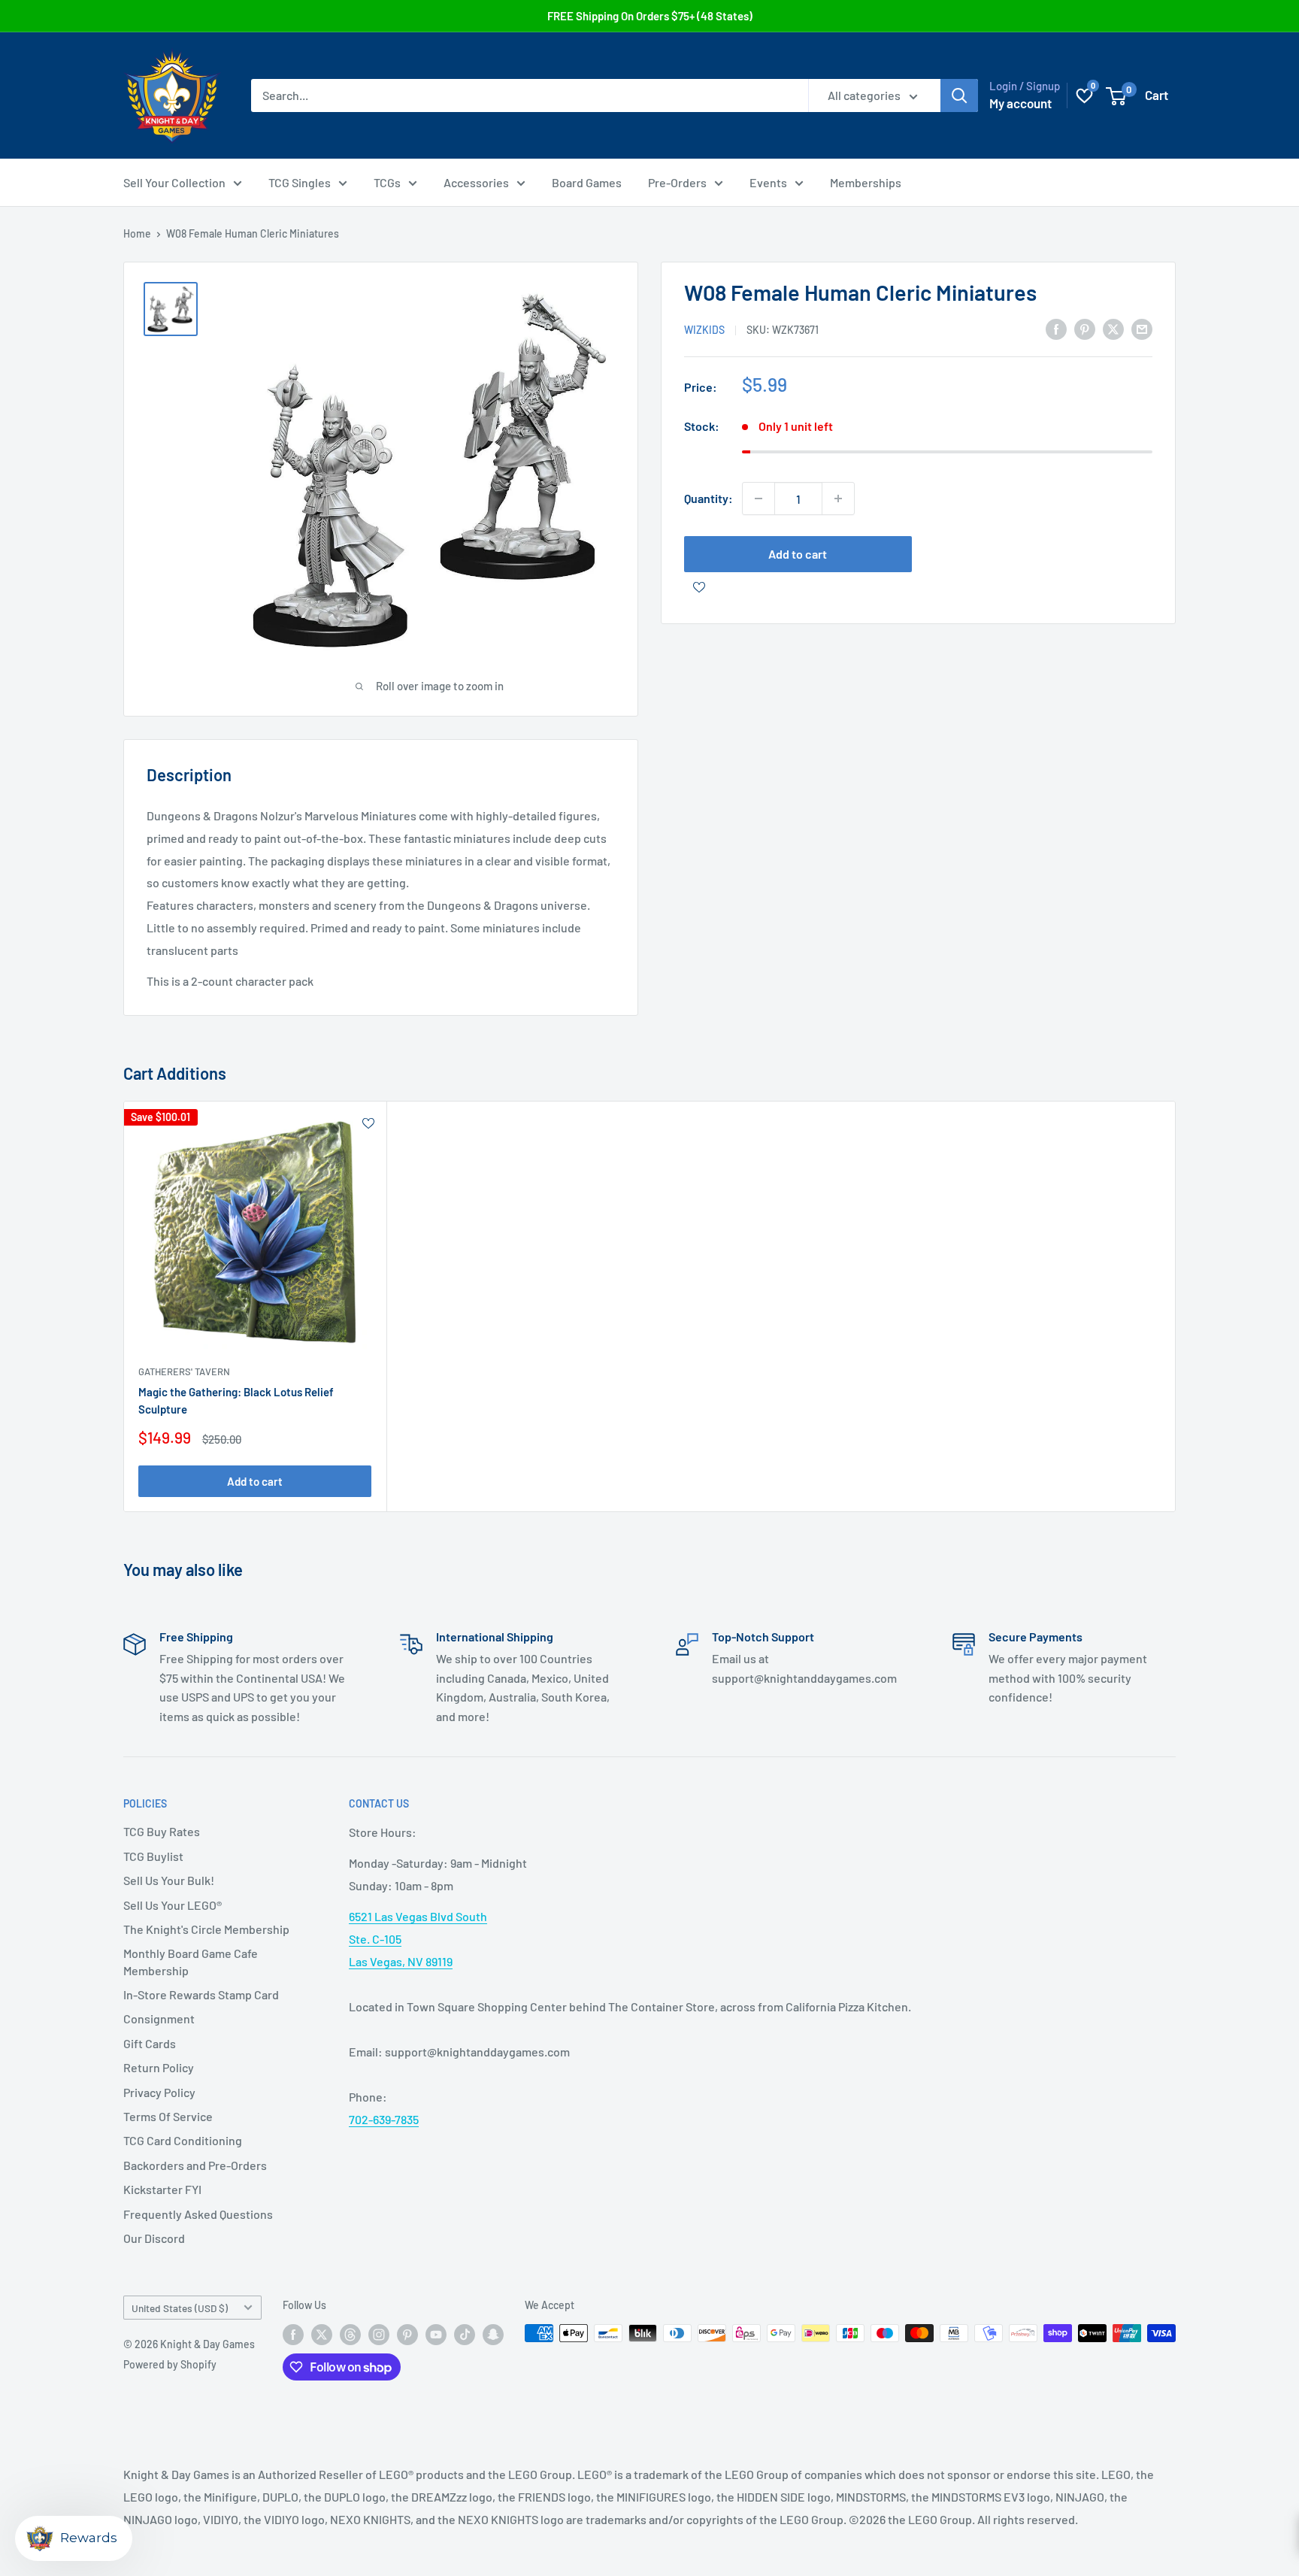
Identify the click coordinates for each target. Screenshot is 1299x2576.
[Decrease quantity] (759, 499)
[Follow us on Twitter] (322, 2335)
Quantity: (709, 498)
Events (768, 182)
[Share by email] (1142, 328)
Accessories (476, 182)
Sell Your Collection (174, 182)
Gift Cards (150, 2043)
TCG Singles (300, 182)
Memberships (866, 182)
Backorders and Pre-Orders (195, 2165)
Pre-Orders (677, 182)
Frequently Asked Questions (198, 2214)
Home (137, 233)
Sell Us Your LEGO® (173, 1905)
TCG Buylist (153, 1856)
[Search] (959, 95)
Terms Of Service (168, 2116)
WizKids (704, 330)
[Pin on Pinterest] (1085, 328)
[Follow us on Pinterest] (407, 2335)
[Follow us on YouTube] (436, 2335)
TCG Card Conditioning (183, 2140)
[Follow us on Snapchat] (493, 2335)
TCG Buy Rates (162, 1831)
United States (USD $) (180, 2308)
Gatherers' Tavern (184, 1371)
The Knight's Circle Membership (206, 1929)
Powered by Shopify (170, 2364)
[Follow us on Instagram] (379, 2335)
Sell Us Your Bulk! (169, 1880)
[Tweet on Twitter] (1113, 328)
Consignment (159, 2018)
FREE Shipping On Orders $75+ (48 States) (650, 16)
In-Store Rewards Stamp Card (201, 1994)
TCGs (387, 182)
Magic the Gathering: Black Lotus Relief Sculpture (236, 1400)
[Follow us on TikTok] (465, 2335)
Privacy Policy (159, 2092)
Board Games (587, 182)
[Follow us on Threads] (350, 2335)
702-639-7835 (384, 2119)
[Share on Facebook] (1056, 328)
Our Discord (154, 2238)
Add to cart (798, 554)
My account (1020, 103)
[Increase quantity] (838, 499)
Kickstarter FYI (162, 2189)
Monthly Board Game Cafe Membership (191, 1961)
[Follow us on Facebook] (293, 2335)
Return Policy (159, 2067)
